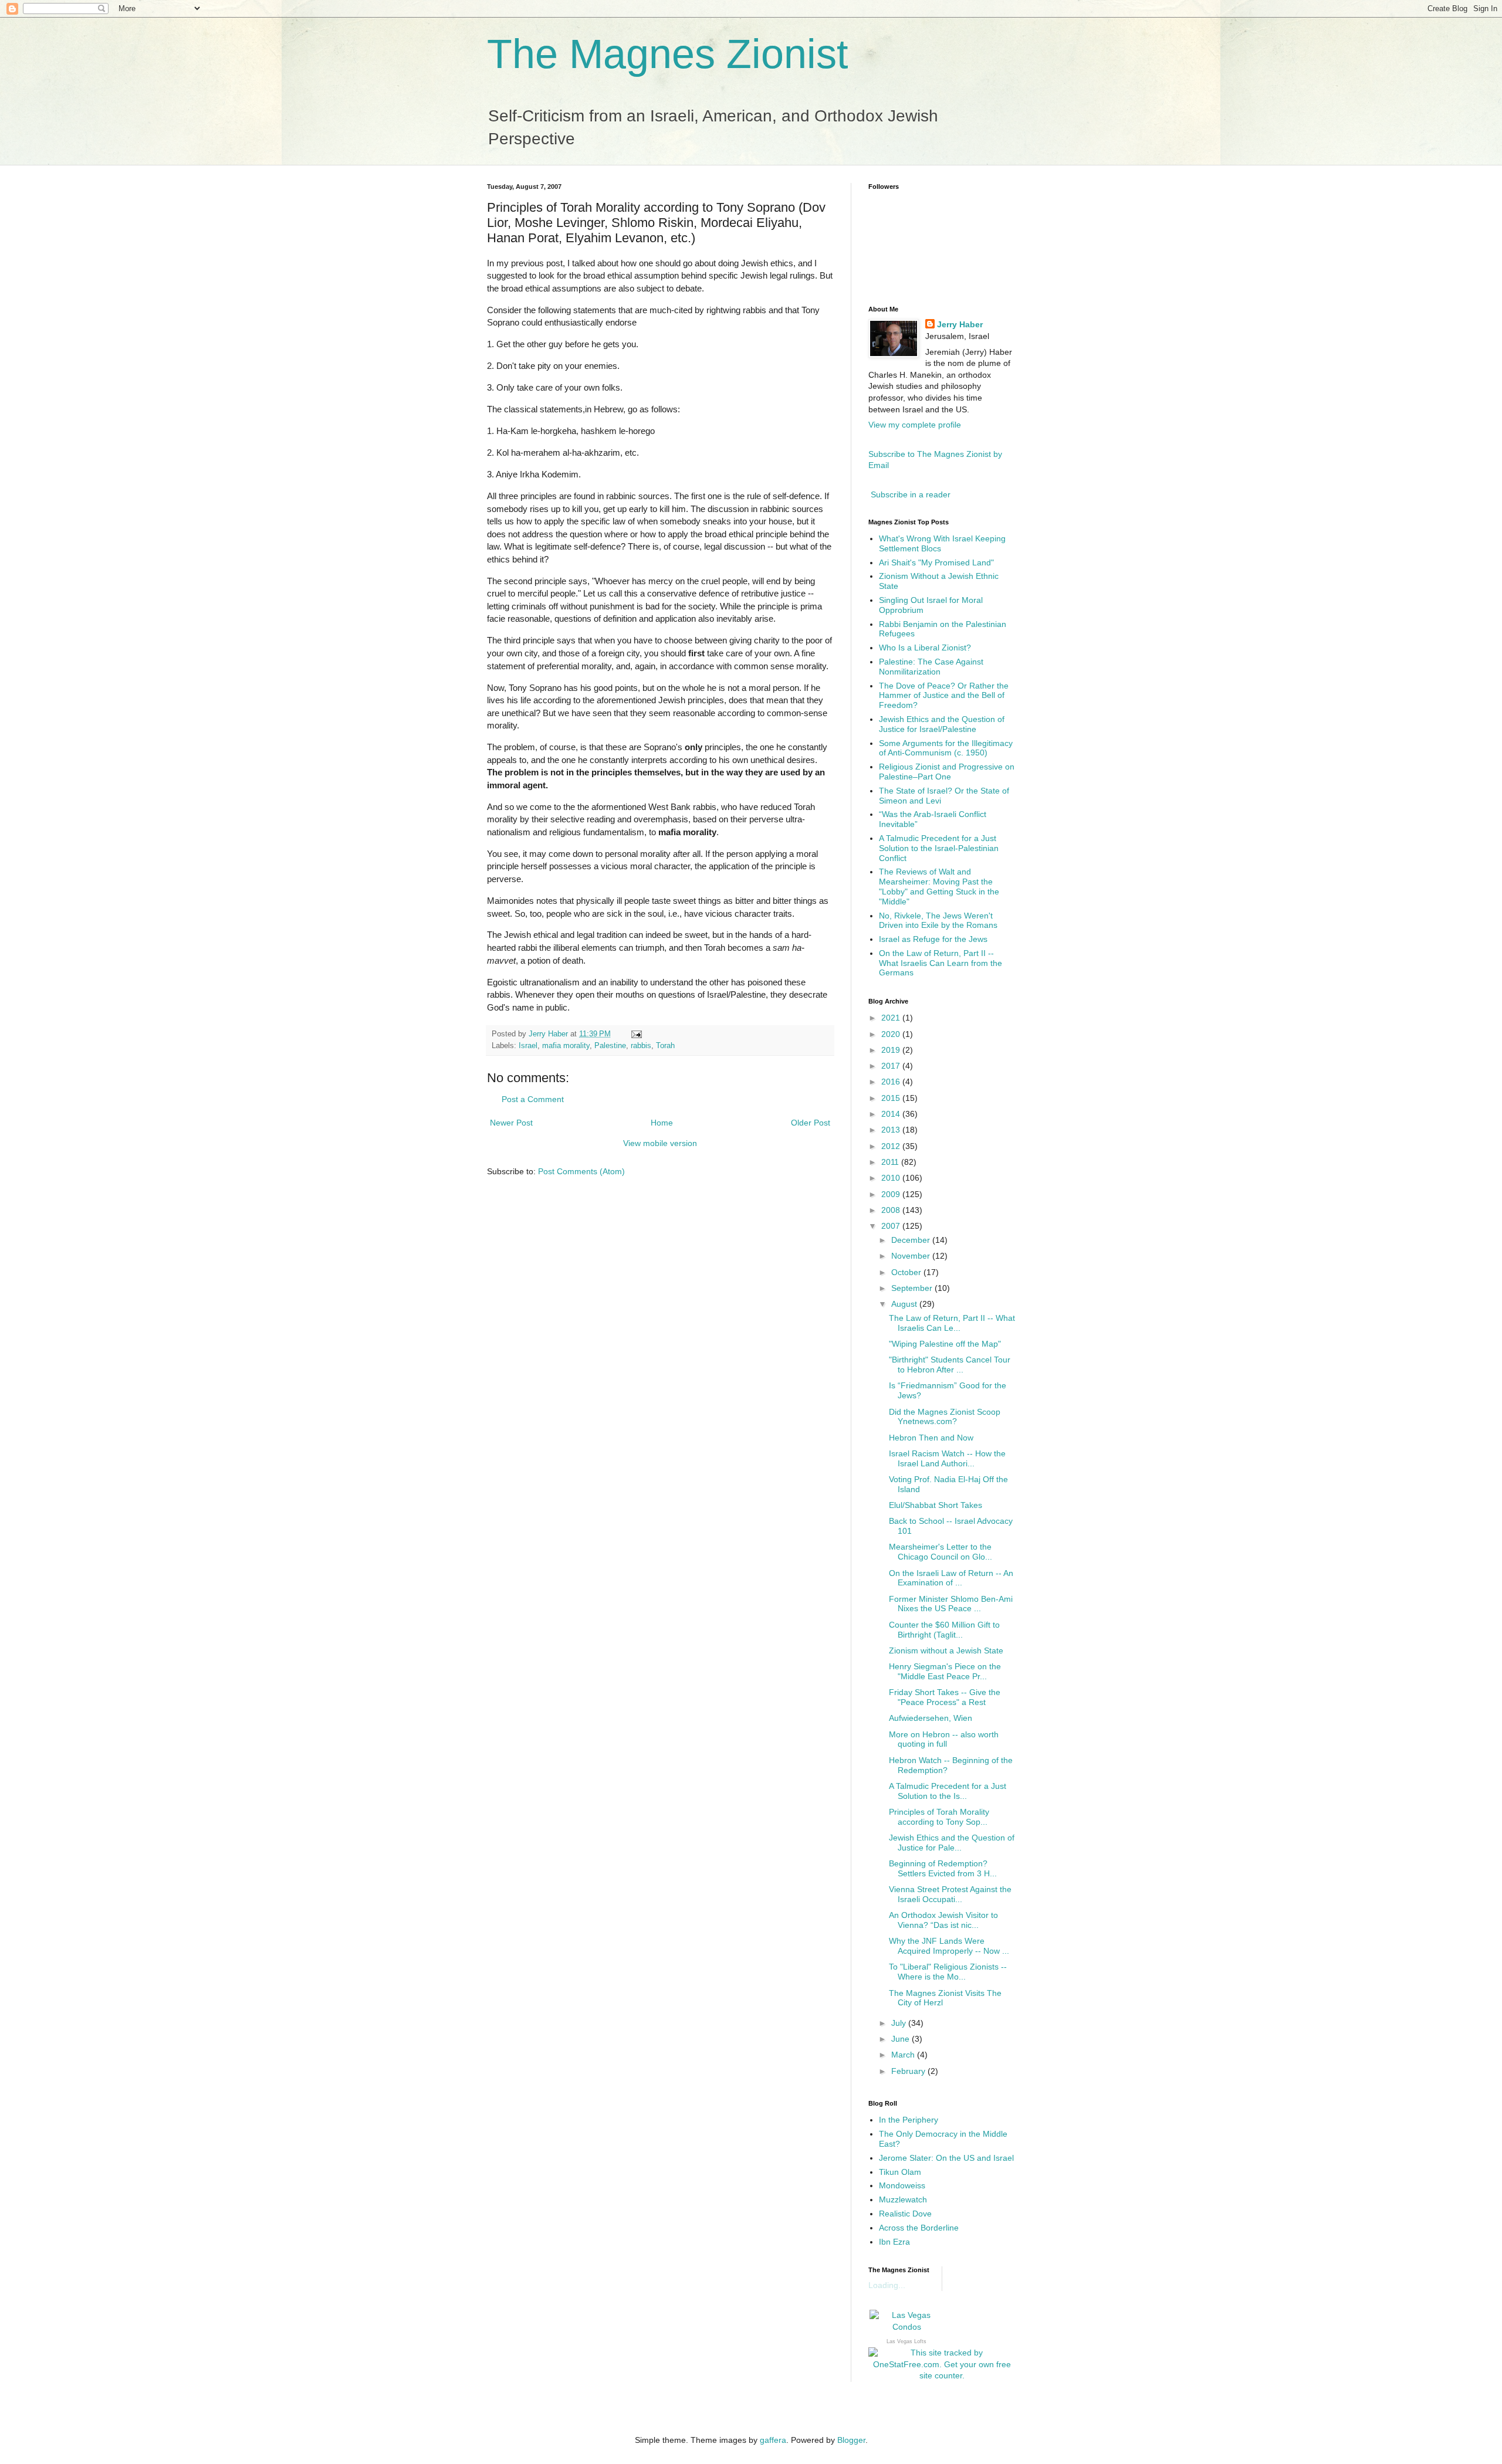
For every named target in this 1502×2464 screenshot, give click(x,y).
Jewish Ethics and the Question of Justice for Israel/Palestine (942, 724)
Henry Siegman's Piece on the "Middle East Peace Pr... (945, 1671)
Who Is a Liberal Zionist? (925, 648)
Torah (665, 1046)
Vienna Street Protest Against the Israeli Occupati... (950, 1894)
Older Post (811, 1123)
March (904, 2055)
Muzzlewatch (903, 2199)
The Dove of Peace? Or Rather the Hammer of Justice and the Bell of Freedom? (944, 696)
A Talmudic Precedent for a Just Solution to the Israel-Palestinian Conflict (939, 848)
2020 (892, 1034)
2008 (892, 1210)
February (909, 2071)
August (905, 1304)
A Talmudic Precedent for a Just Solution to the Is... (948, 1791)
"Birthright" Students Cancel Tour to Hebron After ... (950, 1365)
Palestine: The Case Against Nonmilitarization (931, 667)
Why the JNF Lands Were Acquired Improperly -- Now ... (949, 1946)
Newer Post (511, 1123)
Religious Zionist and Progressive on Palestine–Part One (947, 772)
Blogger (851, 2440)
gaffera (773, 2440)
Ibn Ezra (894, 2242)
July (900, 2023)
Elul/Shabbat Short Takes (936, 1505)
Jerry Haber (960, 324)
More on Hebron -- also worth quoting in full (944, 1739)
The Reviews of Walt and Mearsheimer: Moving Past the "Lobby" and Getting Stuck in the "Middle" (939, 886)
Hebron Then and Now (931, 1438)
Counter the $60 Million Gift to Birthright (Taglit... (944, 1630)
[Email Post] (636, 1034)
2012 (892, 1146)
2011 (891, 1162)
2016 (892, 1082)
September (913, 1288)
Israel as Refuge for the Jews (933, 939)
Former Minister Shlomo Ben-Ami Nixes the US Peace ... (951, 1604)
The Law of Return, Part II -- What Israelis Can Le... (952, 1323)
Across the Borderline (919, 2228)
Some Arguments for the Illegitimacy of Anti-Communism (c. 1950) (946, 748)
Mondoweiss (902, 2185)
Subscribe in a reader (911, 494)
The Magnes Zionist (667, 54)
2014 (892, 1114)
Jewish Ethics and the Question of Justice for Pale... (952, 1843)
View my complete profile (915, 425)
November (912, 1256)
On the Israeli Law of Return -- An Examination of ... (951, 1578)
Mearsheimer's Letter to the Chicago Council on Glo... (941, 1552)
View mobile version (660, 1143)
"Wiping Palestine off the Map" (945, 1344)
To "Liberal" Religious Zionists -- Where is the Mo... (948, 1972)
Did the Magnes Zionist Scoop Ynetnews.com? (945, 1417)
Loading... (887, 2285)
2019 (892, 1050)
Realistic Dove (905, 2214)
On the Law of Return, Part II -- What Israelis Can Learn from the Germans (941, 963)
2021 (892, 1018)
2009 (892, 1194)
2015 (892, 1098)
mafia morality (566, 1046)
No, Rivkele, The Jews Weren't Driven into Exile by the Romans (938, 921)
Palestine (610, 1046)
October (907, 1272)
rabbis (641, 1046)
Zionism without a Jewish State (946, 1650)
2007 (892, 1226)
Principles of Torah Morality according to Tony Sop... (939, 1817)
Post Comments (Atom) (581, 1171)
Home (662, 1123)
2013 (892, 1130)
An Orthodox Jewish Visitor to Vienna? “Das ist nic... (943, 1920)
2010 (892, 1178)
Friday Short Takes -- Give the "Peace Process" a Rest (945, 1697)
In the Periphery (909, 2120)
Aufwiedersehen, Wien (931, 1718)
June (901, 2039)
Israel (528, 1046)
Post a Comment (533, 1099)
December (912, 1240)
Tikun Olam (900, 2172)
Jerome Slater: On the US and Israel (946, 2158)
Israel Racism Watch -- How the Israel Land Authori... (947, 1458)
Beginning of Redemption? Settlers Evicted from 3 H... (943, 1868)
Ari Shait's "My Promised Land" (936, 562)
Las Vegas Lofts (906, 2341)
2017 (892, 1066)
